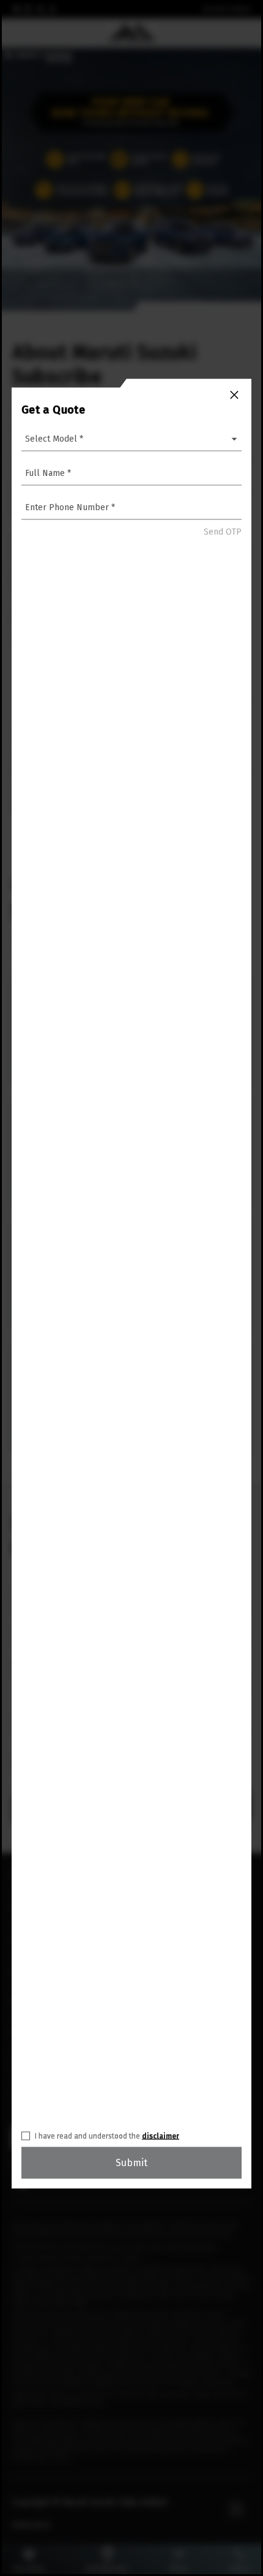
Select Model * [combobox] (54, 438)
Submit (131, 2162)
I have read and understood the (107, 2136)
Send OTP (223, 532)
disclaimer (161, 2136)
